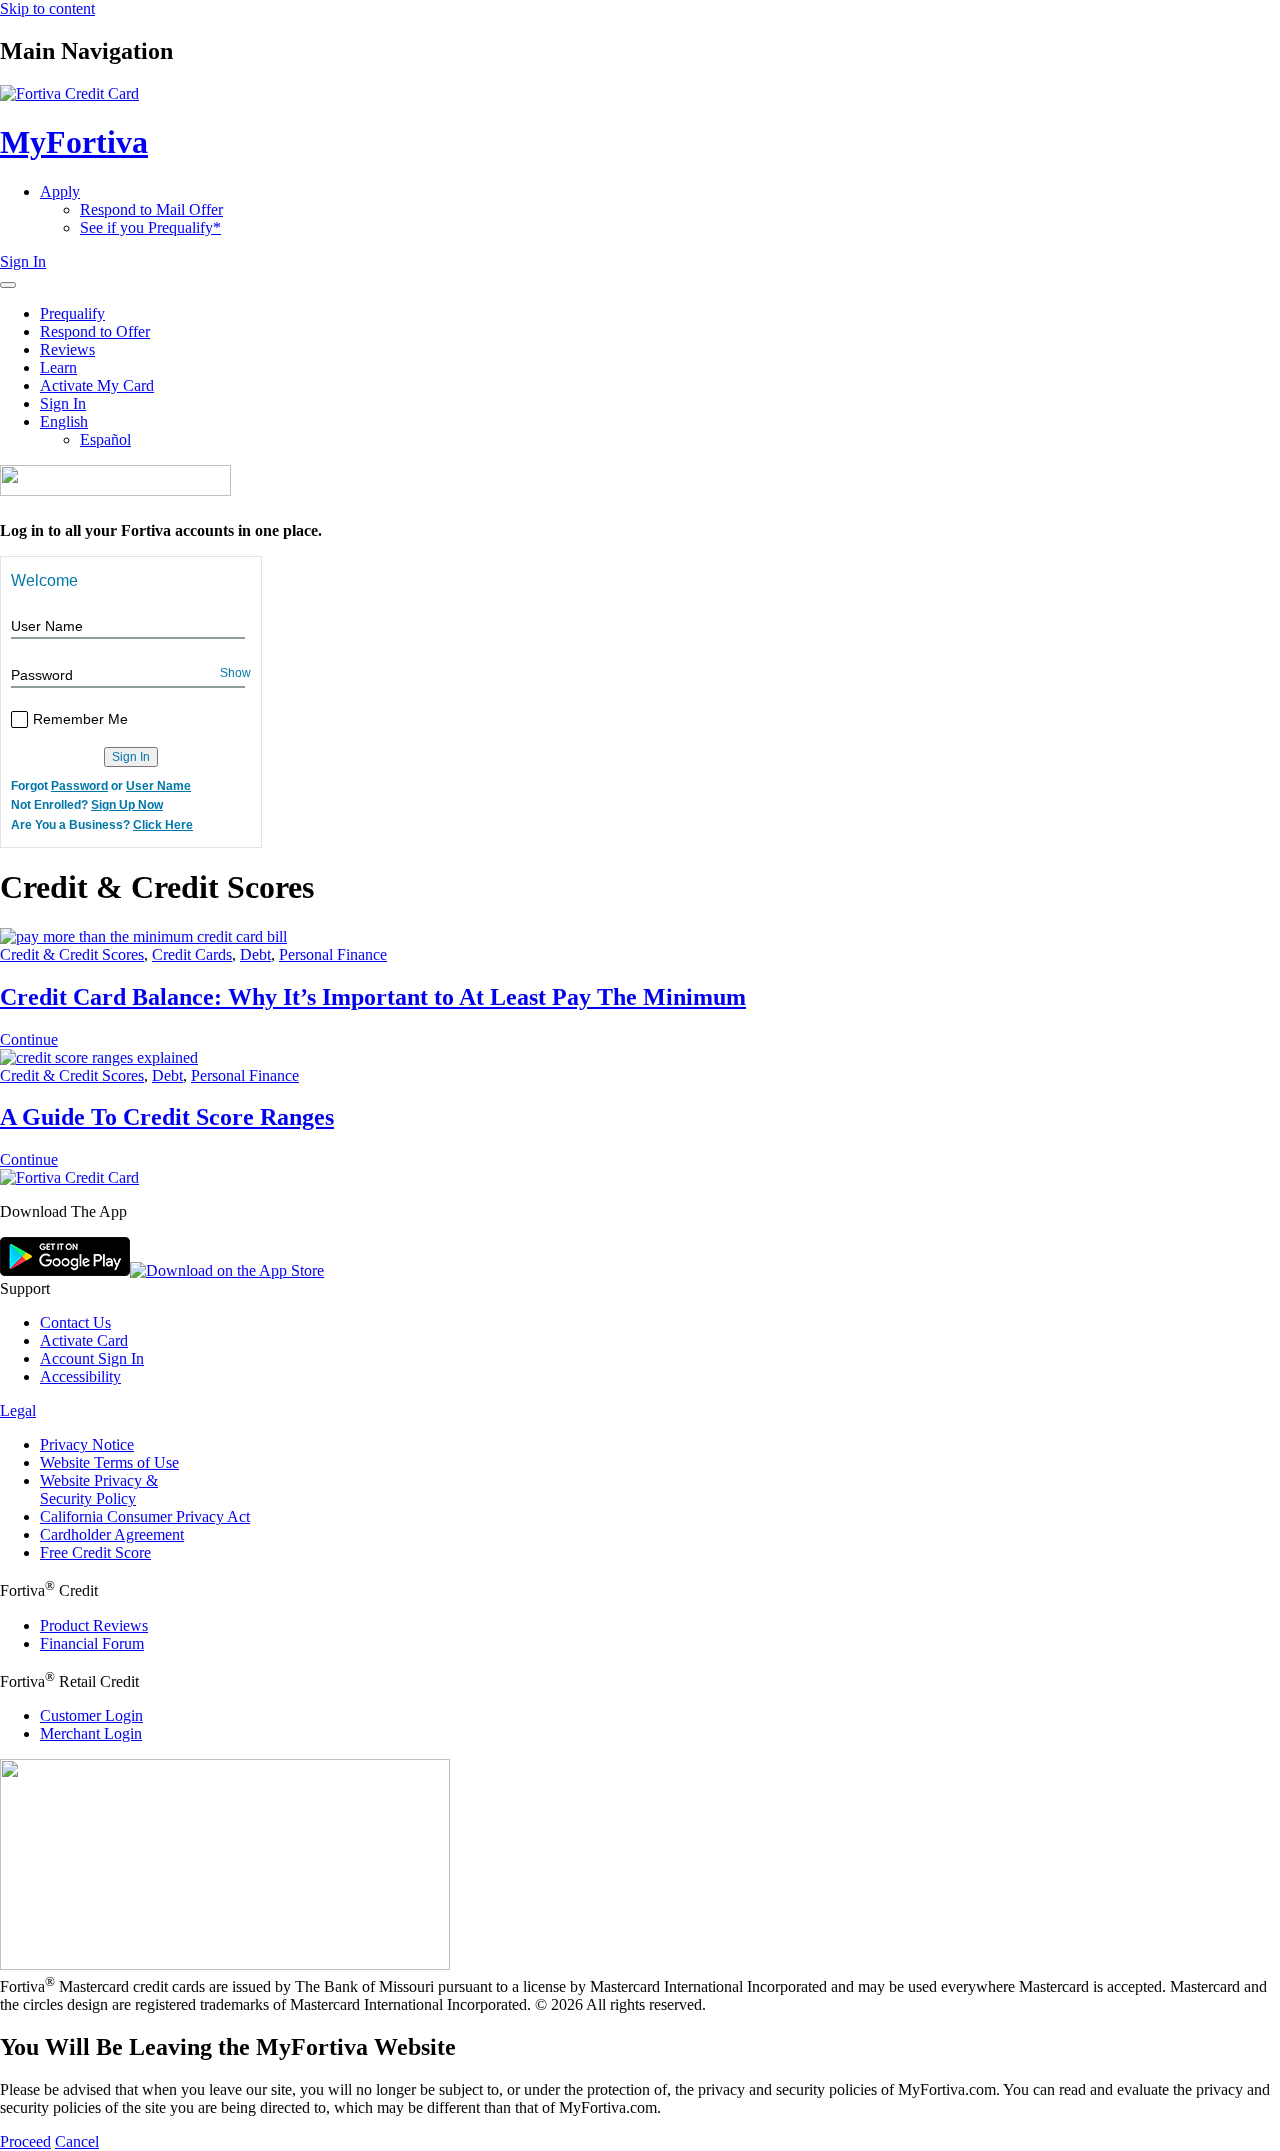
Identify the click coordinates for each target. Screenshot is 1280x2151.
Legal (18, 1410)
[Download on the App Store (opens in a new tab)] (227, 1270)
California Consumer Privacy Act (145, 1516)
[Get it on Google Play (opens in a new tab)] (65, 1270)
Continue (29, 1039)
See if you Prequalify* (150, 227)
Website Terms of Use (109, 1462)
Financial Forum (92, 1643)
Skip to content (47, 8)
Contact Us (75, 1322)
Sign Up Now (127, 805)
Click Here (163, 825)
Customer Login (91, 1715)
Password (42, 675)
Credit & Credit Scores (72, 954)
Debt (255, 954)
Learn (58, 367)
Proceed (25, 2141)
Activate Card (84, 1340)
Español (105, 439)
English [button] (64, 421)
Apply (60, 191)
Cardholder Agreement (112, 1534)
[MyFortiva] (69, 1177)
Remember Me (80, 719)
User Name (47, 626)
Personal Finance (333, 954)
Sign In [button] (23, 261)
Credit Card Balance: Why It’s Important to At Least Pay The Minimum (373, 997)
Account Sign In (92, 1358)
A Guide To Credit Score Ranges (167, 1117)
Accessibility (80, 1376)
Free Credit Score (95, 1552)
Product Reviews (94, 1625)
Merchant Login (91, 1733)
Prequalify (72, 313)
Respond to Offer (95, 331)
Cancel (77, 2141)
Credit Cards (192, 954)
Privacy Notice (87, 1444)
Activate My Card (97, 385)
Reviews (67, 349)
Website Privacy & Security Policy (99, 1489)
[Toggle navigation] (8, 285)
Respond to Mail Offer (151, 209)
